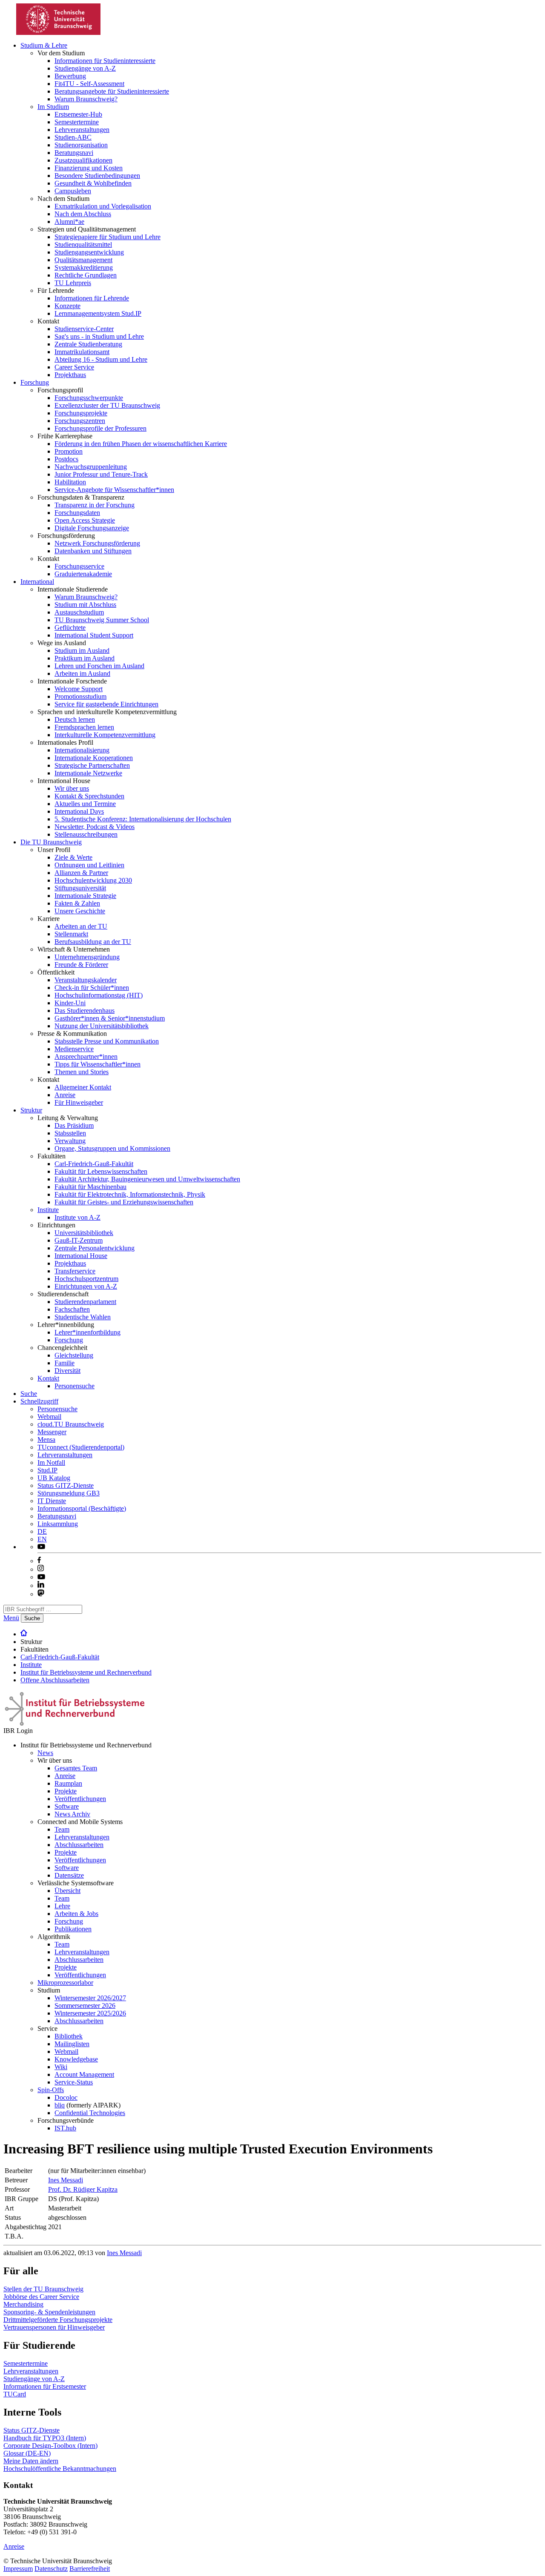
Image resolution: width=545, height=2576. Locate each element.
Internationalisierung (82, 750)
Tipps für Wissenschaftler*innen (98, 1064)
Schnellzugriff (39, 1401)
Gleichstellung (74, 1355)
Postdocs (66, 459)
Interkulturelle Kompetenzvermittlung (105, 735)
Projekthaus (70, 375)
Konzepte (67, 306)
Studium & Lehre (44, 45)
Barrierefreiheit (90, 2569)
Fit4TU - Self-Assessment (89, 84)
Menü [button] (11, 1618)
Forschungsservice (79, 566)
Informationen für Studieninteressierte (105, 61)
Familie (65, 1363)
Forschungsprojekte (81, 413)
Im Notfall (51, 1462)
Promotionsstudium (80, 696)
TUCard (15, 2394)
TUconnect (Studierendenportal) (81, 1447)
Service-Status (74, 2082)
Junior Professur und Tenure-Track (101, 474)
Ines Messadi (66, 2180)
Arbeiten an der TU (81, 926)
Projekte (66, 1791)
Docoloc (66, 2097)
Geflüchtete (70, 628)
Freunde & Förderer (81, 965)
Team (62, 1829)
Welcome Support (79, 689)
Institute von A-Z (77, 1217)
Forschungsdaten (77, 513)
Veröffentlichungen (80, 1799)
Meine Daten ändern (31, 2461)
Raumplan (68, 1783)
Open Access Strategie (85, 520)
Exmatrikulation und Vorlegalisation (103, 206)
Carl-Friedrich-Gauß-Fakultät (94, 1164)
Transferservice (75, 1271)
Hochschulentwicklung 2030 (93, 880)
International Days (79, 811)
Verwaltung (70, 1141)
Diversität (67, 1371)
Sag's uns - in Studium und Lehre (99, 336)
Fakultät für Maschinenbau (90, 1187)
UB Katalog (54, 1478)
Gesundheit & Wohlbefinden (93, 183)
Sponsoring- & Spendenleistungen (49, 2312)
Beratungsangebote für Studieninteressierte (112, 91)
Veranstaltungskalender (86, 980)
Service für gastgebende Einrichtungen (106, 704)
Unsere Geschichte (80, 911)
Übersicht (67, 1891)
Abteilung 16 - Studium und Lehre (101, 359)
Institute (48, 1210)
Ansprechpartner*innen (86, 1056)
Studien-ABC (73, 137)
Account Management (84, 2074)
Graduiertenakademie (83, 574)
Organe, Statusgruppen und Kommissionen (112, 1148)
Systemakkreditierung (84, 267)
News (45, 1753)
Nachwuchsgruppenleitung (91, 467)
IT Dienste (52, 1501)
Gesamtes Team (76, 1768)
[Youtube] (41, 1577)
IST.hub (65, 2128)
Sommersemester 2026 (85, 2006)
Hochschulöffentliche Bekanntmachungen (60, 2469)
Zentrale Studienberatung (88, 344)
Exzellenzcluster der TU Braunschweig (107, 405)
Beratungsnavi (74, 153)
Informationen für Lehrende (92, 298)
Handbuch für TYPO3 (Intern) (45, 2438)
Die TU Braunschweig (51, 842)
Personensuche (75, 1386)
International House (81, 1256)
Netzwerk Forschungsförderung (97, 543)
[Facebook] (39, 1561)
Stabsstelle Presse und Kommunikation (107, 1041)
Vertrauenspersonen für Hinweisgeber (54, 2327)
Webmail (49, 1417)
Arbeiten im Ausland (82, 673)
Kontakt (48, 1378)
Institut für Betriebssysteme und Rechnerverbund (86, 1672)
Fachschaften (72, 1309)
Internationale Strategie (85, 896)
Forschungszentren (80, 421)
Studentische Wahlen (83, 1317)
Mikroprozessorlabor (65, 1983)
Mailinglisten (72, 2044)
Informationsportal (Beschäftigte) (82, 1508)
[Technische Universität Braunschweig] (59, 33)
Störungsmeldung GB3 (69, 1493)
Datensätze (69, 1875)
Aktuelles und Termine (85, 804)
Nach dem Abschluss (83, 214)
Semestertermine (77, 122)
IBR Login (18, 1731)
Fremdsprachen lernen (84, 727)
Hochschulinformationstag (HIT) (99, 995)
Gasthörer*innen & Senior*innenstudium (110, 1018)
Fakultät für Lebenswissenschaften (101, 1171)
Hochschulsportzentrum (86, 1279)
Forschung (35, 382)
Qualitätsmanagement (83, 260)
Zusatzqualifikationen (83, 160)
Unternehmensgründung (87, 957)
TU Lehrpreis (73, 283)
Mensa (46, 1440)
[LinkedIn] (41, 1585)
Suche (29, 1394)
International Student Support (94, 635)
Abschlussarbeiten (79, 1845)
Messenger (52, 1432)
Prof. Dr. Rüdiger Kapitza (83, 2189)
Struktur (31, 1110)
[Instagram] (41, 1569)
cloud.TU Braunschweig (71, 1424)
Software (67, 1806)
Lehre (62, 1906)
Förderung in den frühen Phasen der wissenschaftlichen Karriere (141, 444)
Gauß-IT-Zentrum (79, 1240)
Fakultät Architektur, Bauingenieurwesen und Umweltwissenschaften (147, 1179)
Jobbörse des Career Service (41, 2297)
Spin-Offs (51, 2090)
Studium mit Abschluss (85, 605)
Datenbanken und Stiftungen (93, 551)
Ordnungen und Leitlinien (89, 865)
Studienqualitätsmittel (83, 244)
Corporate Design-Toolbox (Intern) (50, 2446)
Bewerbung (70, 76)
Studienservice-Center (84, 329)
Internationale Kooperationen (94, 758)
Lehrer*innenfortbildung (87, 1332)
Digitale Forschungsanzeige (92, 528)
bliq (60, 2105)
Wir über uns (72, 788)
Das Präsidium (74, 1125)
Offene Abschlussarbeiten (55, 1680)
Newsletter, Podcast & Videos (95, 827)
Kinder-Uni (70, 1003)
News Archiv (72, 1814)
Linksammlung (58, 1524)
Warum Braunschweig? (86, 99)
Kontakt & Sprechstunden (89, 796)
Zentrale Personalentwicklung (95, 1248)
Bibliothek (69, 2036)
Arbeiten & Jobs (76, 1914)
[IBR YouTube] (41, 1547)
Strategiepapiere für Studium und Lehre (108, 237)
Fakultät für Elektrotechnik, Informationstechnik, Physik (130, 1194)
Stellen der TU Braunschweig (43, 2289)
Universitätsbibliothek (84, 1233)
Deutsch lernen (75, 719)
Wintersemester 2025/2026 (90, 2013)
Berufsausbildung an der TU (93, 942)
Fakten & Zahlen (77, 903)
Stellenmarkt (71, 934)
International (37, 582)
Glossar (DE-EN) (27, 2453)
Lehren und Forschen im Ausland (99, 666)
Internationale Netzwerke (88, 773)
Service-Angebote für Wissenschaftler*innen (114, 490)
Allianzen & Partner (81, 873)
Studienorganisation (81, 145)
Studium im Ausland (82, 650)
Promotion (69, 451)
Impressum (18, 2569)
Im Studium (53, 107)
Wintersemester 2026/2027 (90, 1998)
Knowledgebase (76, 2059)
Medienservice (74, 1049)
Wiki (61, 2067)
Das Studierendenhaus (85, 1011)
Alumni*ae (69, 222)
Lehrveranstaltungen (82, 130)
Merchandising (23, 2304)
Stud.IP (47, 1470)
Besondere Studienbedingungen (97, 176)
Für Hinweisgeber (79, 1102)
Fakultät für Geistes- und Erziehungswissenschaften (124, 1202)
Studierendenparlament (85, 1302)
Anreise (65, 1095)
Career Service (74, 367)
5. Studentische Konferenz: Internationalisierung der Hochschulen (143, 819)
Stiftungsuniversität (80, 888)
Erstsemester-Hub (78, 114)
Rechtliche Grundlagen (86, 275)
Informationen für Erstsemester (45, 2386)
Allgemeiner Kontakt (83, 1087)
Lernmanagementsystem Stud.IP (98, 313)
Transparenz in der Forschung (95, 505)
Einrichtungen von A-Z (86, 1286)
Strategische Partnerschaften (92, 765)
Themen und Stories (82, 1072)
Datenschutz (51, 2569)
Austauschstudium (79, 612)
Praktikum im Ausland (85, 658)
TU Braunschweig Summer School (102, 620)
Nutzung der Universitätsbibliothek (102, 1026)
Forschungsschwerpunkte (89, 398)
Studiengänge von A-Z (85, 68)
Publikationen (73, 1929)
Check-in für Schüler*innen (92, 988)
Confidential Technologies (90, 2113)
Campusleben (73, 191)
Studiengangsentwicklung (89, 252)
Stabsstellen (70, 1133)
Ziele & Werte (73, 857)
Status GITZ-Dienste (66, 1485)
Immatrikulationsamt (82, 352)
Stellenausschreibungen (86, 834)
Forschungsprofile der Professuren (100, 428)
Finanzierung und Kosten (89, 168)
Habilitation (70, 482)
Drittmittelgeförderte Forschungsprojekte (58, 2320)
